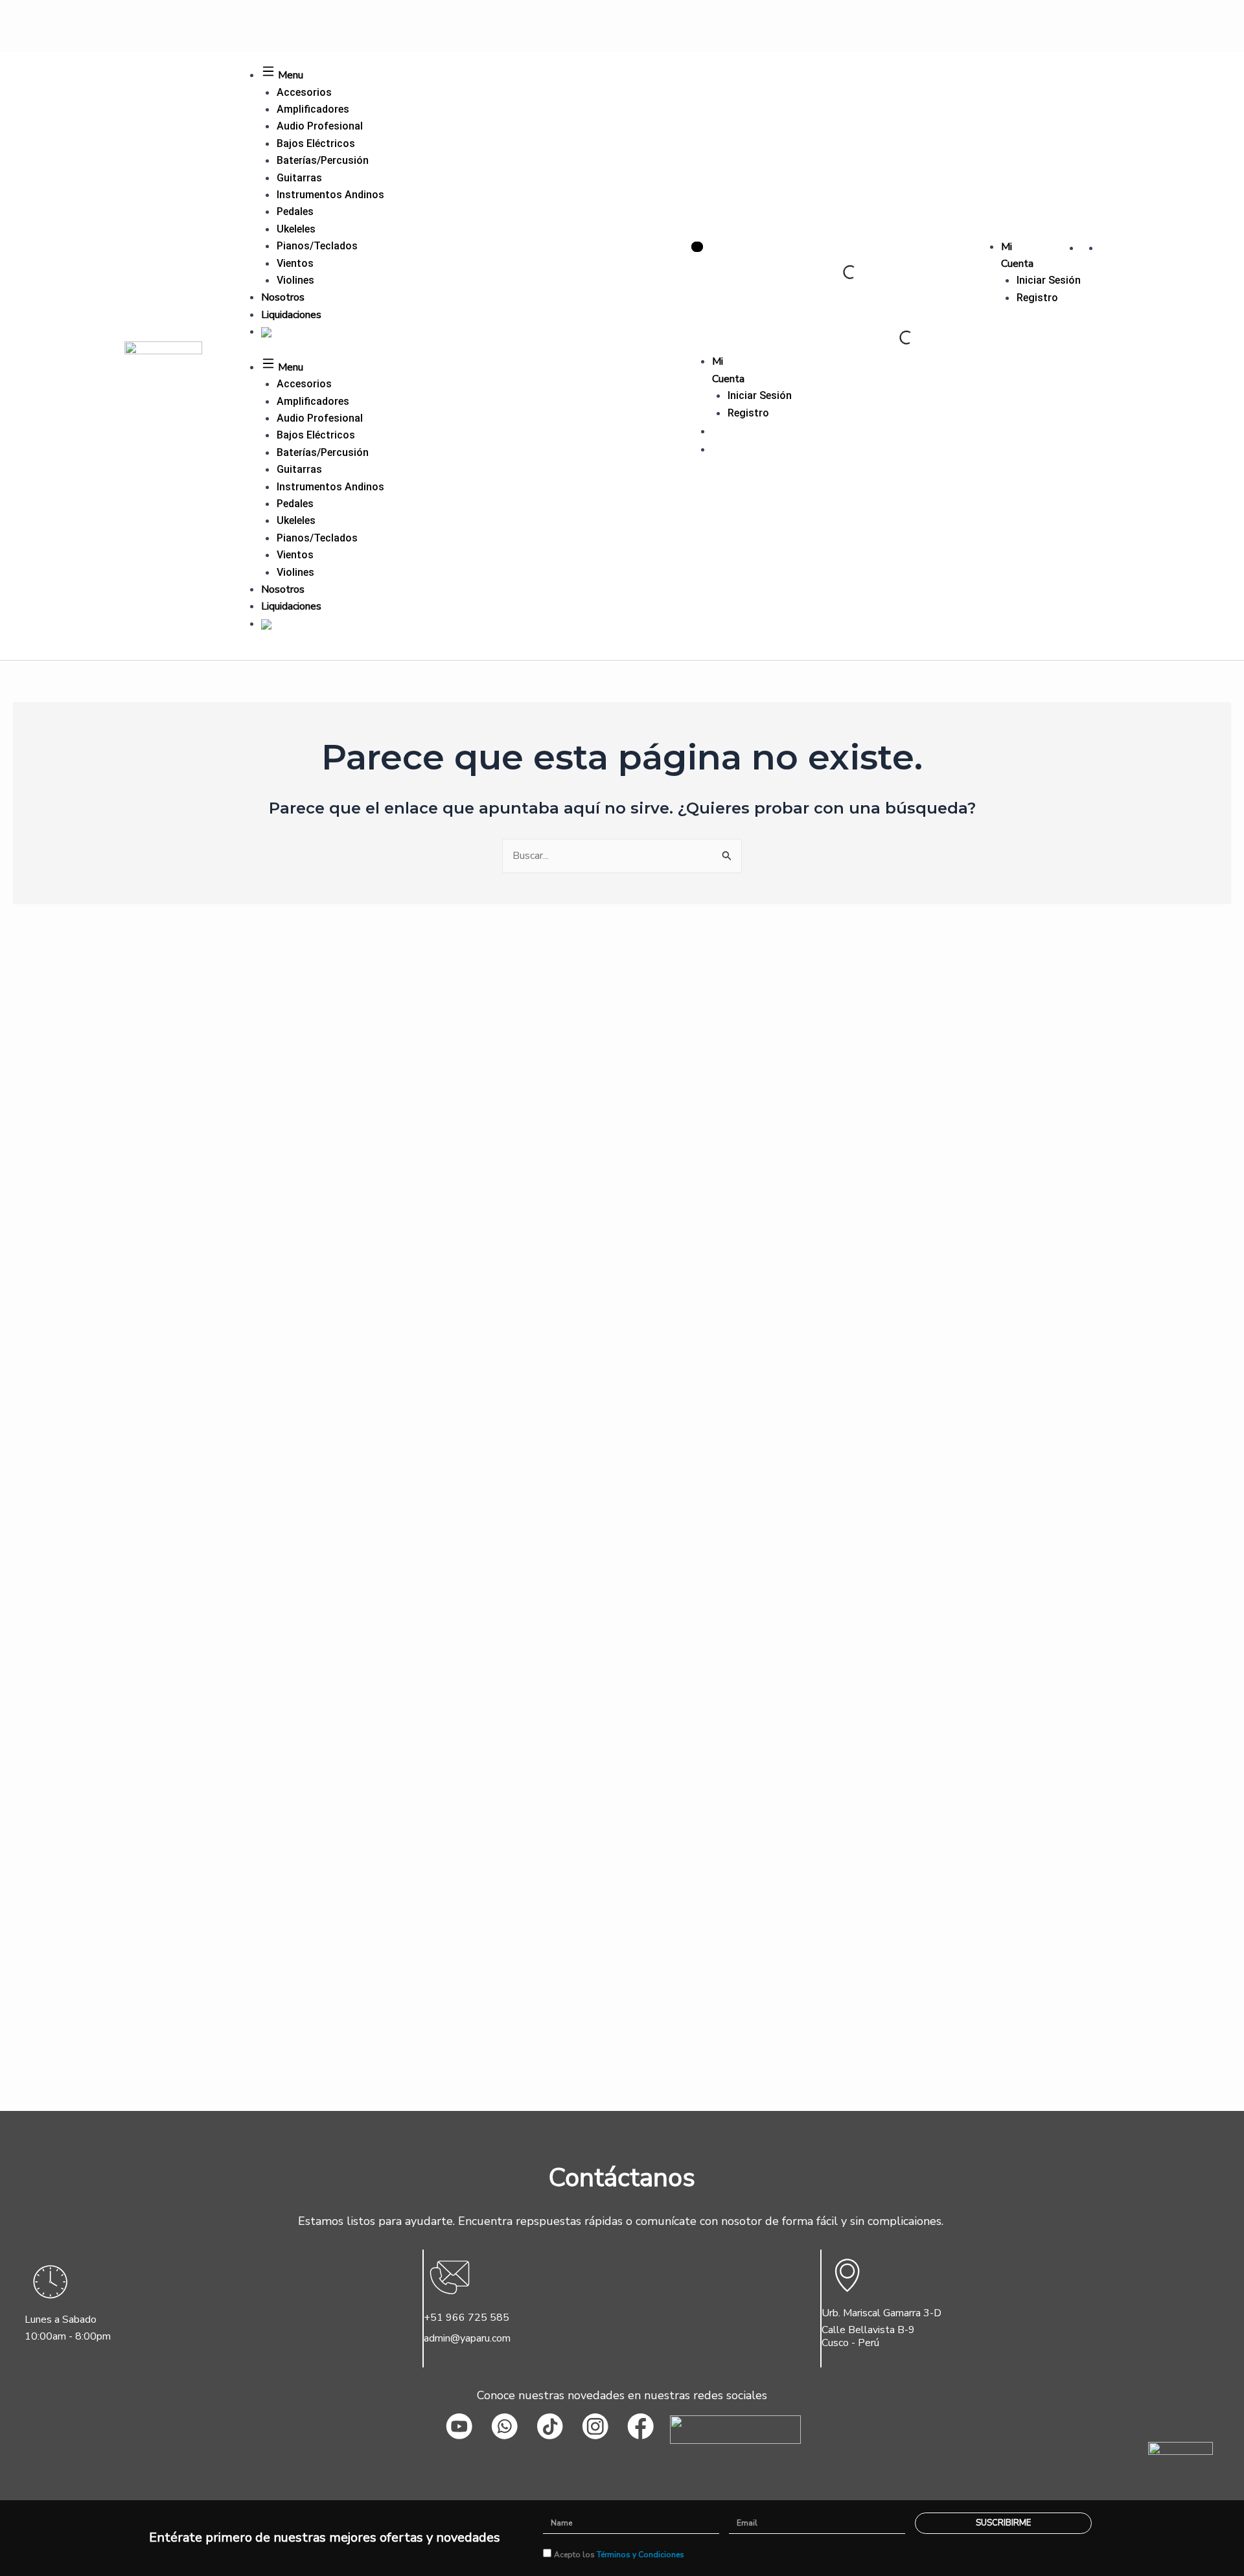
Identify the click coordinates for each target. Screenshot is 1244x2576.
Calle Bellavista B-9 (868, 2330)
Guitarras (299, 178)
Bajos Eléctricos (316, 143)
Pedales (295, 211)
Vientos (295, 263)
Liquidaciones (291, 315)
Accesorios (304, 92)
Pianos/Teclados (317, 246)
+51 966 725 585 (466, 2318)
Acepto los (619, 2555)
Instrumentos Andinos (330, 195)
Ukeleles (296, 229)
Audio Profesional (320, 126)
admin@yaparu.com (467, 2338)
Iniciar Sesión (1049, 280)
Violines (295, 280)
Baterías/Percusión (323, 160)
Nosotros (283, 297)
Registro (1037, 298)
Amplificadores (313, 109)
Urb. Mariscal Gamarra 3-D (881, 2313)
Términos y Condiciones (640, 2555)
